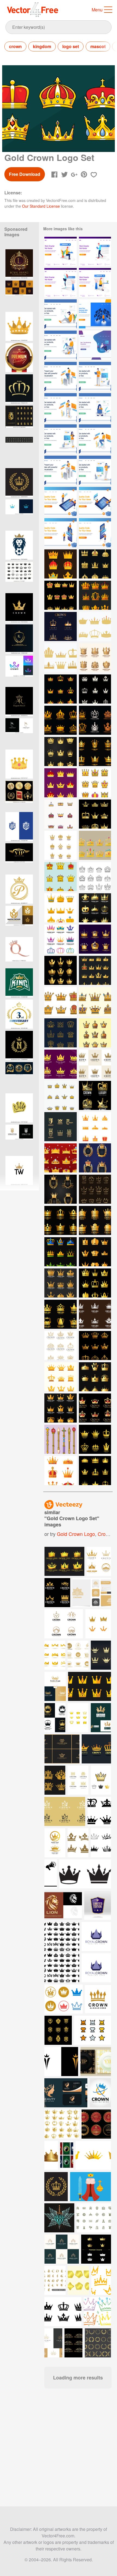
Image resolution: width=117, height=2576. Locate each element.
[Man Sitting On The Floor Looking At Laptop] (61, 314)
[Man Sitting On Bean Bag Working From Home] (95, 345)
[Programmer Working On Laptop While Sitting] (95, 439)
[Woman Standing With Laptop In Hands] (95, 470)
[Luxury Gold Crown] (95, 1095)
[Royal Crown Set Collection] (61, 1471)
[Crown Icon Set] (95, 595)
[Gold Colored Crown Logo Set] (61, 595)
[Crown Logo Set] (61, 1033)
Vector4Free (33, 10)
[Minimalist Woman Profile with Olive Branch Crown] (19, 733)
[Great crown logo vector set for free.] (64, 1561)
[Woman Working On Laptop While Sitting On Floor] (95, 408)
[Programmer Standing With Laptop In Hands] (95, 376)
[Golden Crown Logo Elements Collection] (61, 752)
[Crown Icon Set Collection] (95, 783)
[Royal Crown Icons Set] (95, 877)
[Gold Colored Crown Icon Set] (95, 564)
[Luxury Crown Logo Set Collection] (95, 752)
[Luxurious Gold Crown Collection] (95, 970)
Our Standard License (41, 206)
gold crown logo (76, 1534)
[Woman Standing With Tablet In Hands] (61, 439)
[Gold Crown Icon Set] (61, 564)
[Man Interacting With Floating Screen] (95, 314)
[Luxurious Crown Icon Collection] (95, 845)
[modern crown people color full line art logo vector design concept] (19, 670)
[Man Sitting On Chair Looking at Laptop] (61, 345)
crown (15, 46)
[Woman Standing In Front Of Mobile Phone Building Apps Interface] (95, 533)
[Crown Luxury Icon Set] (61, 689)
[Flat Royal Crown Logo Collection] (61, 1064)
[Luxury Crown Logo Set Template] (61, 720)
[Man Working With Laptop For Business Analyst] (61, 376)
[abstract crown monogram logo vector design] (19, 514)
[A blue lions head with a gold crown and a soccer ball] (19, 545)
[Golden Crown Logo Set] (95, 658)
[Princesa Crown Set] (95, 626)
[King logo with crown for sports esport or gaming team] (19, 983)
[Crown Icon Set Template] (95, 689)
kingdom (42, 46)
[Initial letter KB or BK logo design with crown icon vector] (19, 1139)
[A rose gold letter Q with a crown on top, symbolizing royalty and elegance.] (19, 952)
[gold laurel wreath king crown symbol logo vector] (19, 483)
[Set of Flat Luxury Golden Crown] (61, 783)
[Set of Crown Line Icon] (61, 1095)
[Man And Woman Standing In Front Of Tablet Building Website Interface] (61, 501)
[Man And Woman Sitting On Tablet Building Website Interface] (95, 501)
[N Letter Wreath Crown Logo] (19, 1045)
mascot (98, 46)
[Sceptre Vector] (61, 1439)
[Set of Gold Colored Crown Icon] (95, 1377)
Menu (97, 10)
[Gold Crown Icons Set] (61, 1283)
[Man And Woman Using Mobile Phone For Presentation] (61, 533)
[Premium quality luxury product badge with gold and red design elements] (19, 358)
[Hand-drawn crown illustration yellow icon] (19, 1108)
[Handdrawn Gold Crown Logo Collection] (95, 1189)
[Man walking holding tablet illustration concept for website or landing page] (95, 251)
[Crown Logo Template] (61, 970)
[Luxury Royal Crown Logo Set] (61, 626)
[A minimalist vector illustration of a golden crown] (19, 326)
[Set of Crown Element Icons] (61, 1377)
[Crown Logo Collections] (61, 845)
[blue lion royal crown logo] (19, 827)
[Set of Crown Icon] (61, 1252)
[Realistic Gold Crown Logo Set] (95, 1408)
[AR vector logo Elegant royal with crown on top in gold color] (19, 701)
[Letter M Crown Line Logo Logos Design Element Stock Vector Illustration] (19, 920)
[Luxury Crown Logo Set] (95, 1439)
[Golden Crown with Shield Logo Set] (61, 1189)
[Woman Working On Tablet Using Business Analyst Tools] (61, 470)
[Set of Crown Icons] (95, 1283)
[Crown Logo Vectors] (95, 1033)
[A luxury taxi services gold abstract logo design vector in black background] (19, 858)
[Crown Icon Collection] (61, 814)
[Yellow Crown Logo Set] (61, 1127)
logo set (71, 46)
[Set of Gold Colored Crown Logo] (95, 908)
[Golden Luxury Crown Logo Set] (95, 1158)
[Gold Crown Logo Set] (61, 1345)
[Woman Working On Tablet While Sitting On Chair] (61, 408)
